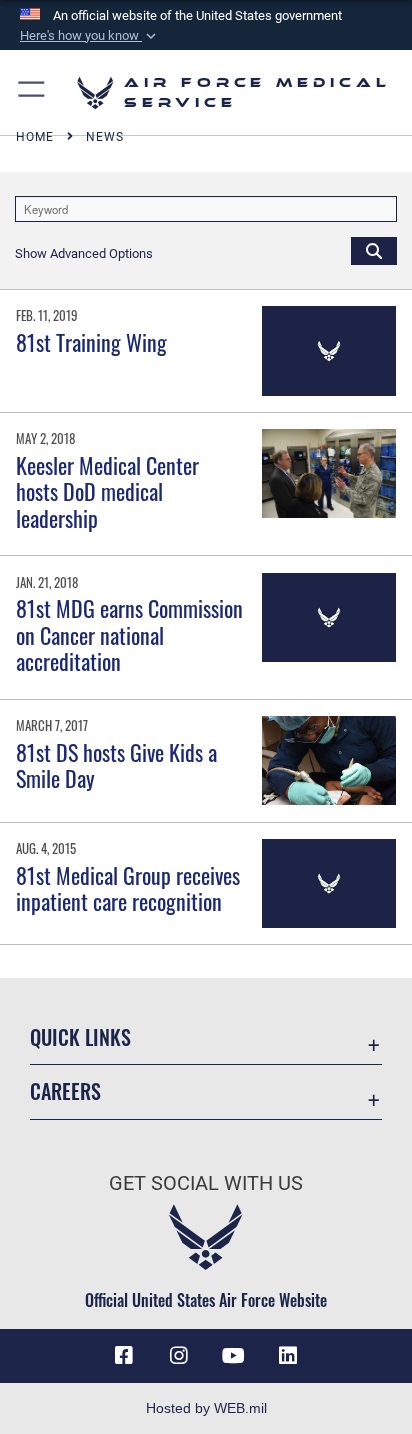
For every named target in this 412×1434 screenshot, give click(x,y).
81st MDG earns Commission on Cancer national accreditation (129, 634)
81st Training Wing (91, 342)
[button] (90, 36)
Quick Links (80, 1037)
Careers (65, 1091)
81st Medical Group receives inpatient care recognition (128, 888)
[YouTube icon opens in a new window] (233, 1356)
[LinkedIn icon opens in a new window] (288, 1356)
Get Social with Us (206, 1183)
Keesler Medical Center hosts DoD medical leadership (107, 491)
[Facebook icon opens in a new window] (124, 1356)
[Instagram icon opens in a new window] (179, 1356)
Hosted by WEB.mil (206, 1408)
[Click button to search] (374, 250)
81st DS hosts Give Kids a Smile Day (116, 765)
